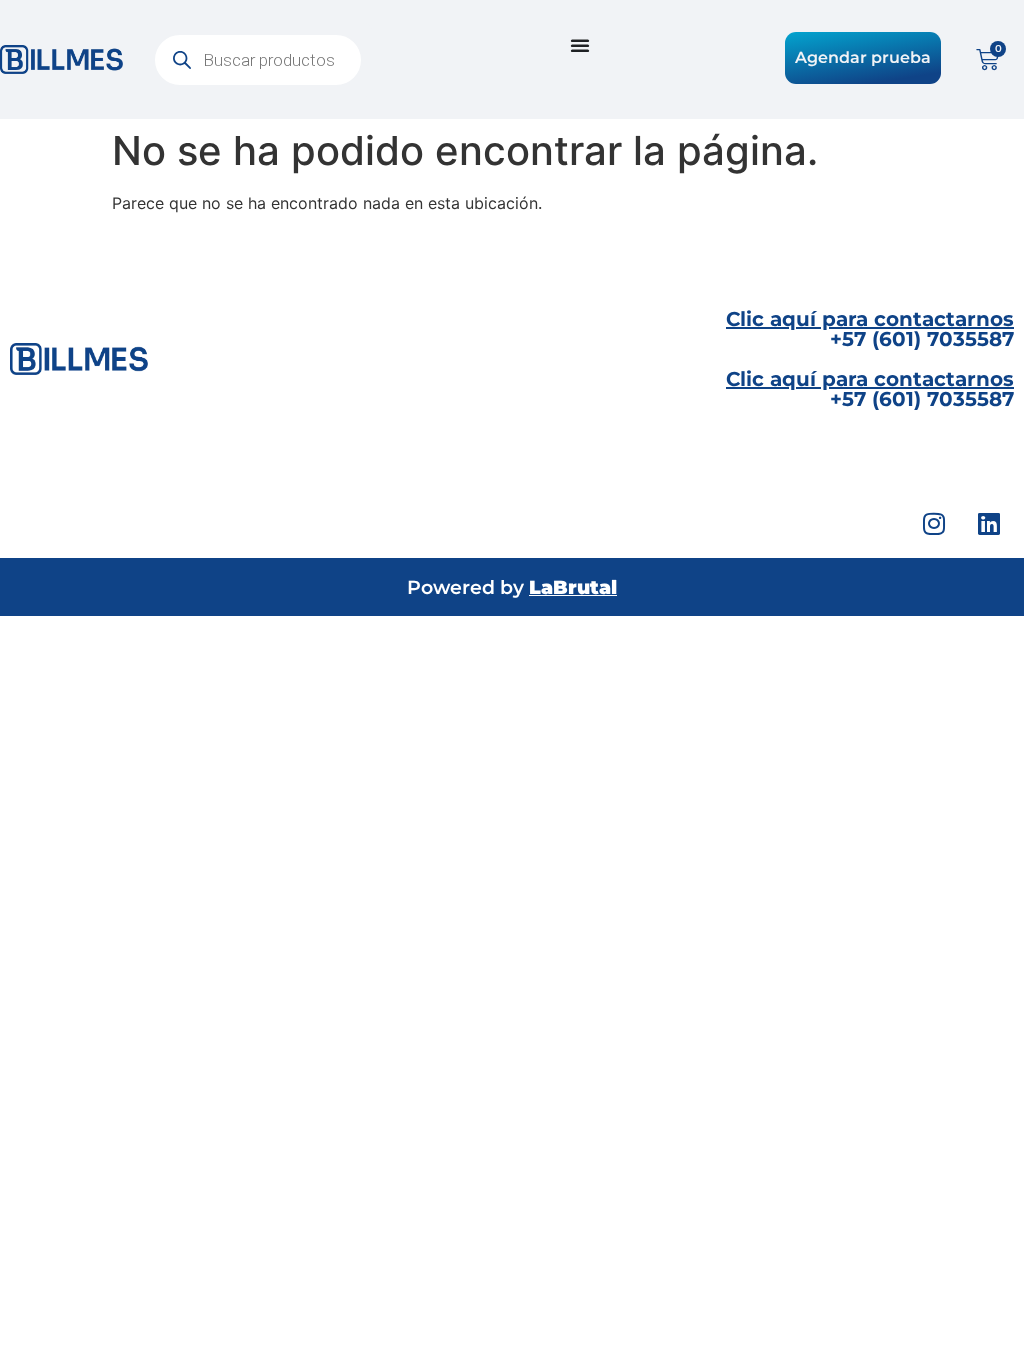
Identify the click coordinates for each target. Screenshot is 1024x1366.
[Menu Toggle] (580, 45)
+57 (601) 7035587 (870, 329)
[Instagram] (934, 523)
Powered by (512, 587)
